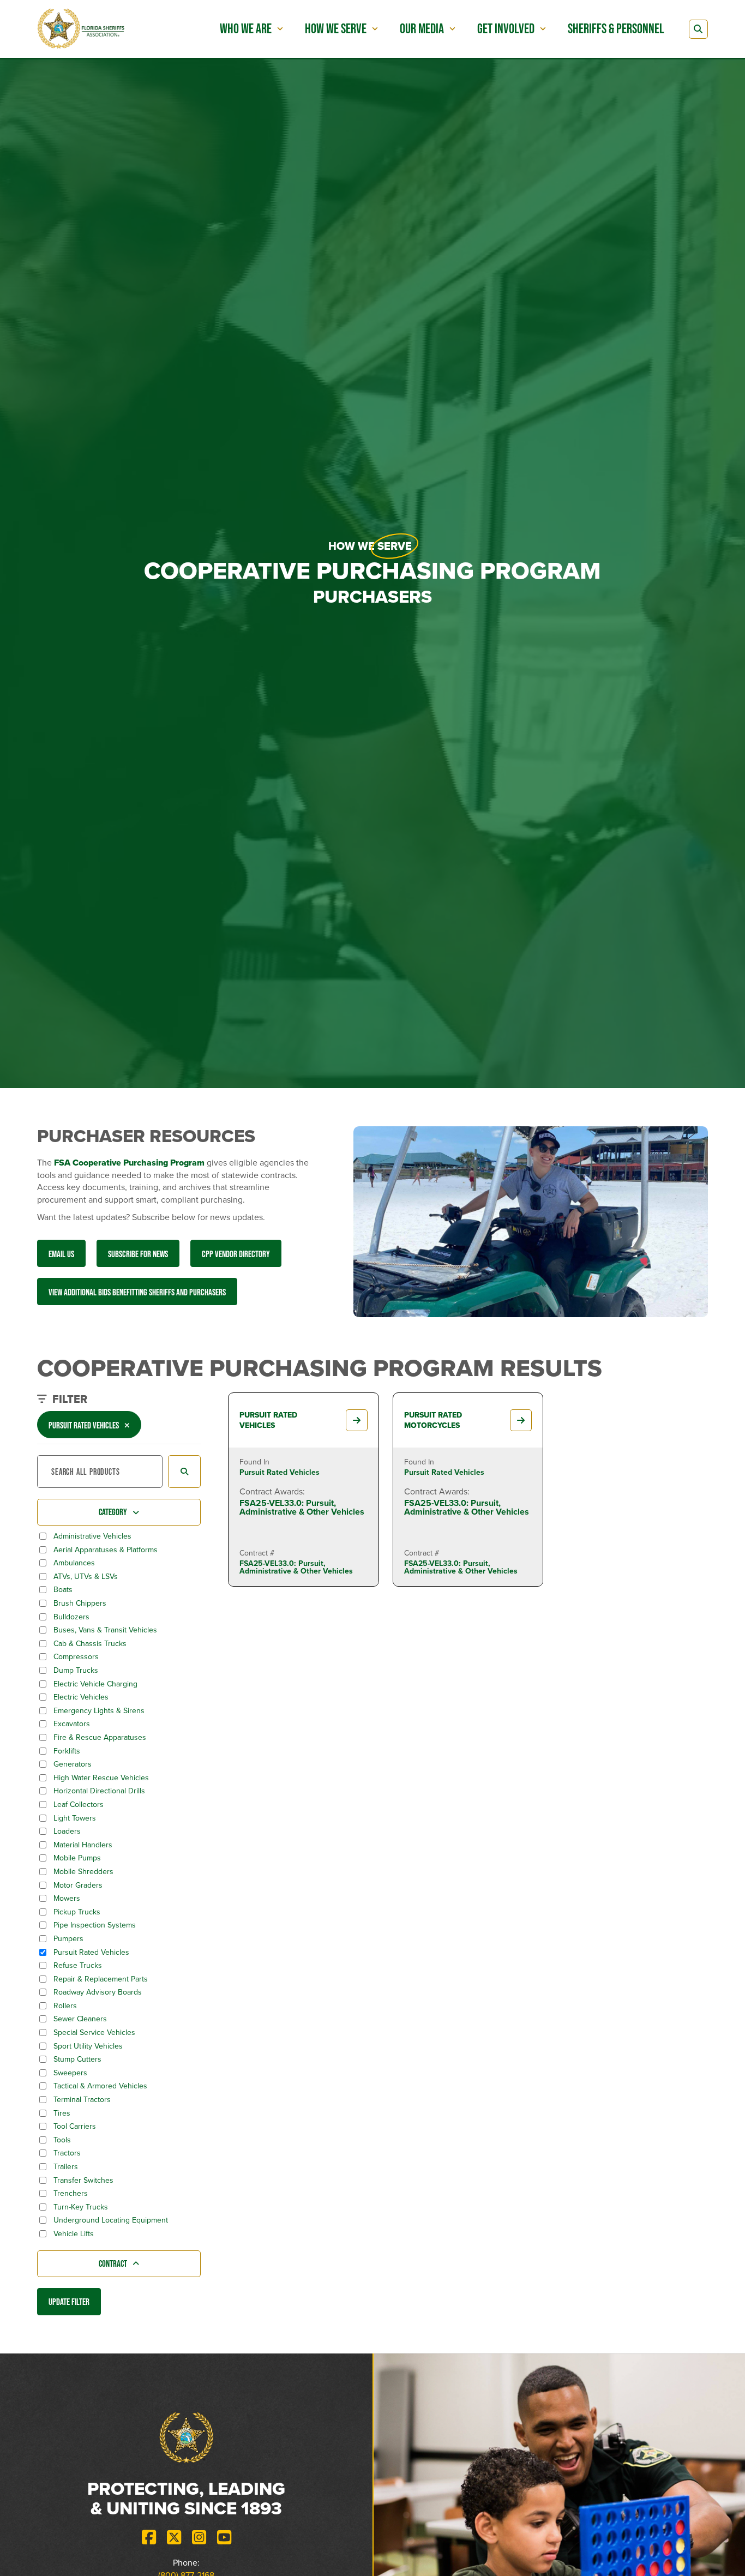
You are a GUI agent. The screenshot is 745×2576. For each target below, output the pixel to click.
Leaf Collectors (79, 1805)
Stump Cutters (77, 2059)
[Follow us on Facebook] (149, 2538)
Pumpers (68, 1939)
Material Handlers (83, 1845)
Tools (62, 2140)
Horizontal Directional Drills (99, 1791)
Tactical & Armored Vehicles (100, 2086)
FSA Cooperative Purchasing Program (129, 1163)
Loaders (67, 1832)
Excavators (72, 1724)
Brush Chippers (80, 1604)
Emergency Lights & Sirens (99, 1711)
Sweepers (70, 2073)
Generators (73, 1764)
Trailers (66, 2167)
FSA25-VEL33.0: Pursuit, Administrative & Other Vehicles (302, 1507)
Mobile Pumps (77, 1858)
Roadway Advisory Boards (98, 1992)
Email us (61, 1254)
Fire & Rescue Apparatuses (100, 1738)
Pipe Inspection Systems (95, 1925)
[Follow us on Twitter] (174, 2538)
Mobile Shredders (83, 1872)
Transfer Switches (83, 2181)
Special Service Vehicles (94, 2033)
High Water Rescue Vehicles (101, 1778)
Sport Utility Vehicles (88, 2046)
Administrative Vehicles (92, 1536)
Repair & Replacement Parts (101, 1979)
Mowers (67, 1899)
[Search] (698, 29)
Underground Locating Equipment (111, 2220)
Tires (62, 2113)
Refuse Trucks (78, 1966)
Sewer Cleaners (80, 2019)
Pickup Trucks (77, 1912)
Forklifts (67, 1751)
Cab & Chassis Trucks (90, 1644)
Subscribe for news (138, 1254)
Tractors (67, 2153)
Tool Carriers (75, 2127)
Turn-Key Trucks (81, 2207)
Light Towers (75, 1818)
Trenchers (71, 2194)
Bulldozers (71, 1617)
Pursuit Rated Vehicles (91, 1953)
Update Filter (69, 2301)
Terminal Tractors (82, 2100)
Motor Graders (78, 1886)
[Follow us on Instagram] (199, 2538)
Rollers (65, 2006)
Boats (63, 1590)
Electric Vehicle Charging (95, 1684)
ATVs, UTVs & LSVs (86, 1577)
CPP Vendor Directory (236, 1254)
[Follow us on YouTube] (224, 2538)
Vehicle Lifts (74, 2234)
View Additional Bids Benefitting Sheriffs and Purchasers (137, 1292)
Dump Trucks (76, 1671)
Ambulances (74, 1563)
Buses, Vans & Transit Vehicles (105, 1630)
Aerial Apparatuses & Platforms (106, 1550)
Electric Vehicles (81, 1697)
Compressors (76, 1657)
